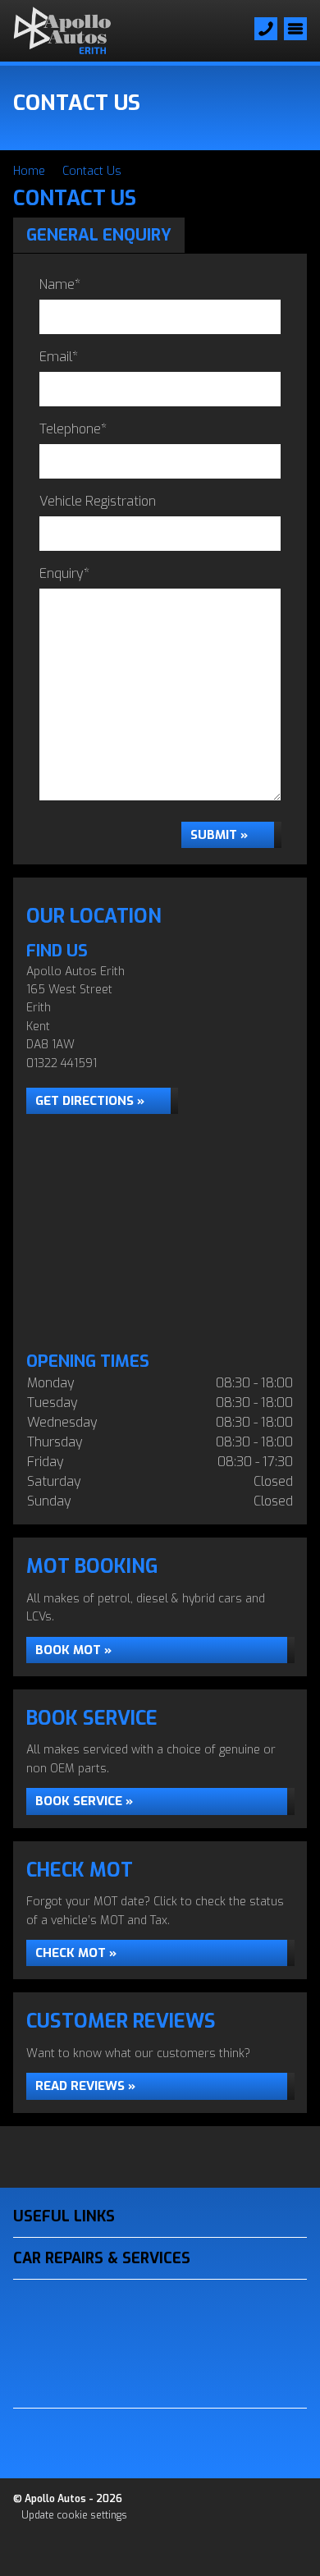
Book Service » (84, 1801)
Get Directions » (90, 1101)
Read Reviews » (85, 2086)
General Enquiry (99, 235)
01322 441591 (62, 1063)
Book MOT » (73, 1650)
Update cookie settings (74, 2515)
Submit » (219, 835)
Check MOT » (76, 1953)
